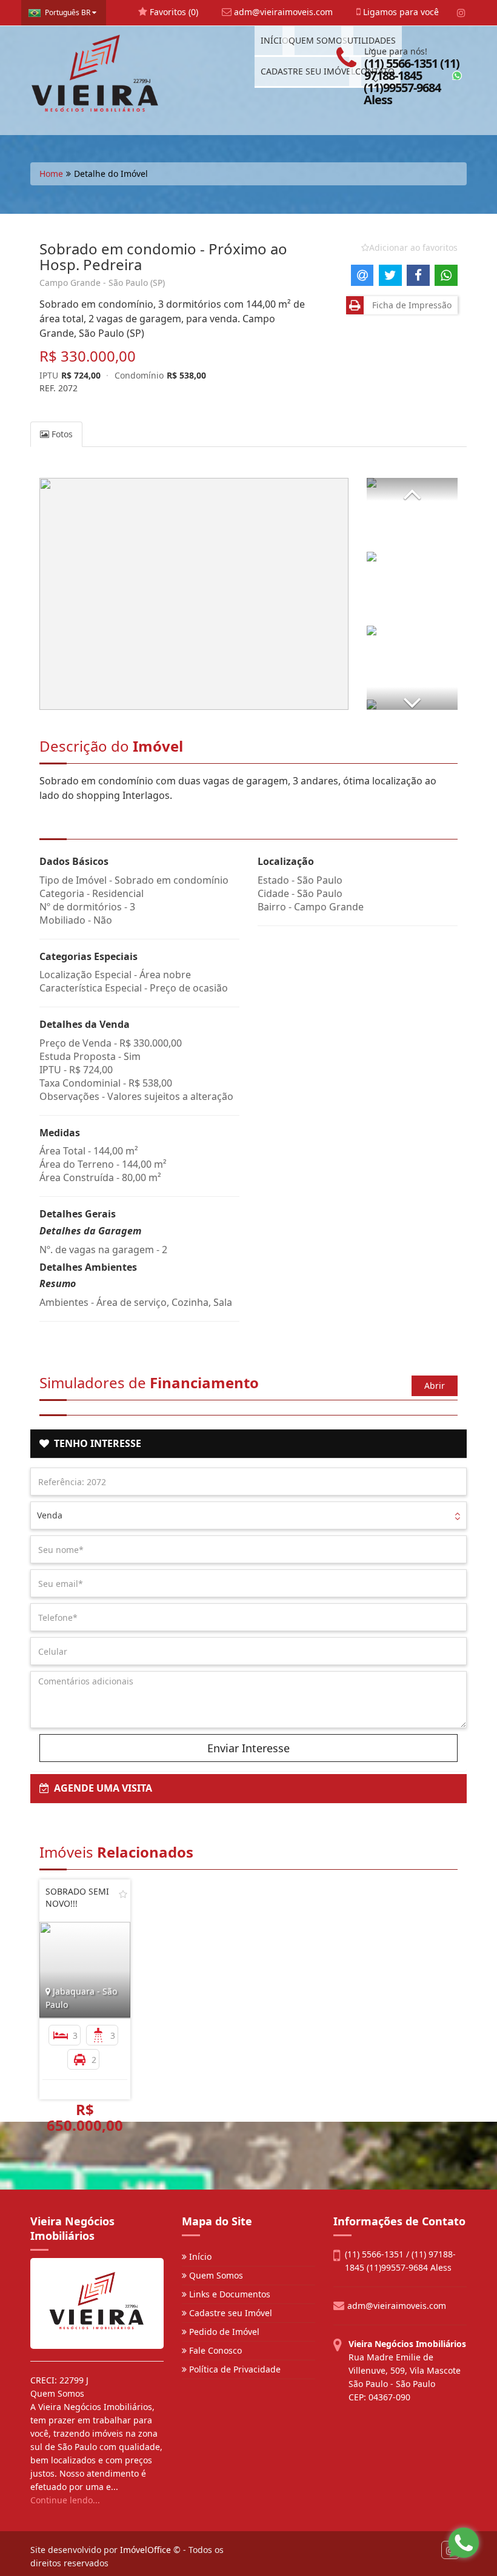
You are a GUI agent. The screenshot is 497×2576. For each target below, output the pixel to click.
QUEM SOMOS (318, 40)
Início (199, 2256)
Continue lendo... (65, 2500)
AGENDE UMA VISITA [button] (101, 1788)
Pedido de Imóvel (223, 2332)
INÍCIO (275, 40)
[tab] (248, 1444)
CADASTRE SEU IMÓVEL (308, 71)
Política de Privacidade (234, 2369)
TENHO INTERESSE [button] (95, 1443)
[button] (412, 489)
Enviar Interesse (248, 1748)
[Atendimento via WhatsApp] (464, 2543)
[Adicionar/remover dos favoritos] (123, 1894)
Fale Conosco (214, 2350)
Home (51, 174)
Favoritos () (173, 12)
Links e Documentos (228, 2294)
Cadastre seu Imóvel (229, 2313)
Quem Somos (215, 2275)
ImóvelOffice (145, 2550)
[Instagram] (461, 13)
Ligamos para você (400, 12)
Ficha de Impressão (409, 305)
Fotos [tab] (61, 434)
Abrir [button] (435, 1386)
